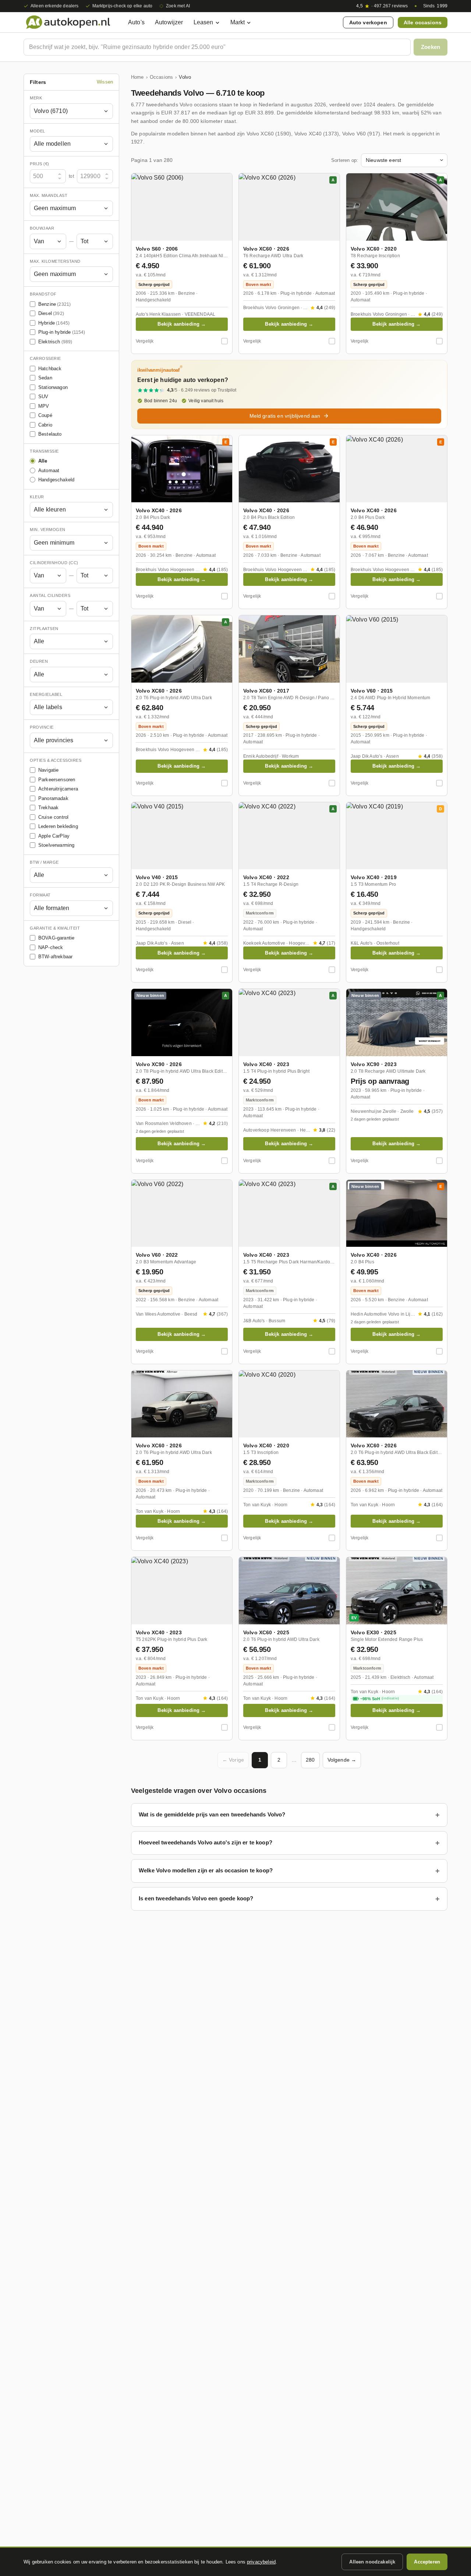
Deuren (39, 661)
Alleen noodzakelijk (372, 2562)
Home (137, 77)
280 (310, 1760)
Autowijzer (169, 22)
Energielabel (46, 694)
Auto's (136, 22)
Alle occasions (423, 22)
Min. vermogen (48, 530)
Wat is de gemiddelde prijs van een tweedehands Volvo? (212, 1814)
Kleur (37, 497)
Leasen (203, 22)
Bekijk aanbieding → (182, 324)
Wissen (105, 82)
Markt (238, 22)
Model (38, 131)
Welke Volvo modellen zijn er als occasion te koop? (206, 1870)
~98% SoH (380, 1699)
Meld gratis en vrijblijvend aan (285, 416)
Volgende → (342, 1760)
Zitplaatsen (44, 629)
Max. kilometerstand (55, 261)
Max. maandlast (49, 195)
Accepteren (427, 2562)
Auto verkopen (368, 22)
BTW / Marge (44, 862)
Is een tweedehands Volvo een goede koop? (196, 1898)
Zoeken (431, 47)
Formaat (40, 895)
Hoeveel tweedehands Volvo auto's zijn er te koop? (206, 1842)
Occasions (161, 77)
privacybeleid (261, 2562)
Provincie (42, 727)
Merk (36, 98)
